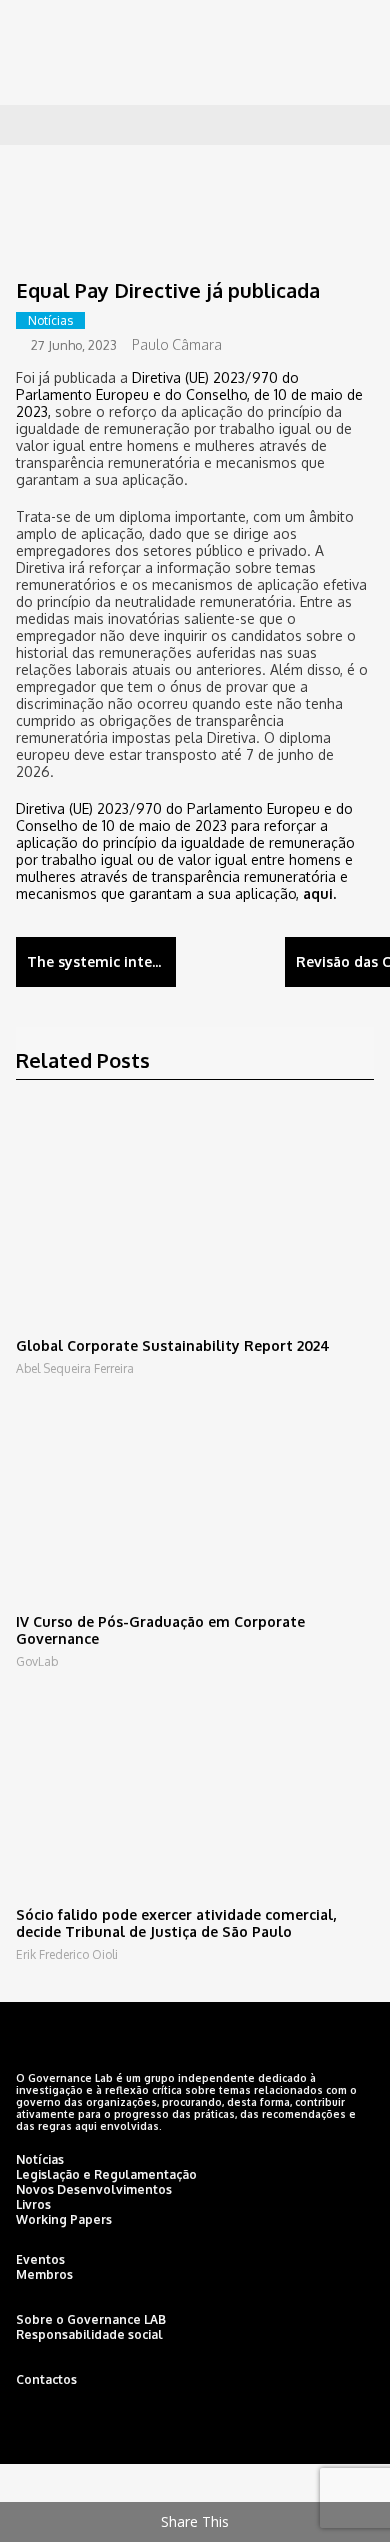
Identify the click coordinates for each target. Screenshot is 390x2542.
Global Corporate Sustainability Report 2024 (173, 1345)
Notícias (50, 320)
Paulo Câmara (177, 344)
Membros (44, 2274)
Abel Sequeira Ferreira (75, 1368)
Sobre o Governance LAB (91, 2319)
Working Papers (64, 2219)
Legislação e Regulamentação (106, 2174)
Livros (33, 2204)
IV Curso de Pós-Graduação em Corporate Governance (160, 1630)
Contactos (46, 2379)
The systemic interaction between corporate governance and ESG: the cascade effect (101, 961)
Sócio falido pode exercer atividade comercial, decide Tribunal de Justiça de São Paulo (176, 1923)
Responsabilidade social (89, 2334)
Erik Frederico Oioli (67, 1954)
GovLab (37, 1661)
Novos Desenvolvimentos (94, 2189)
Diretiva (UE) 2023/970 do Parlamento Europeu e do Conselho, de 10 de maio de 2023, (189, 394)
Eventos (40, 2259)
